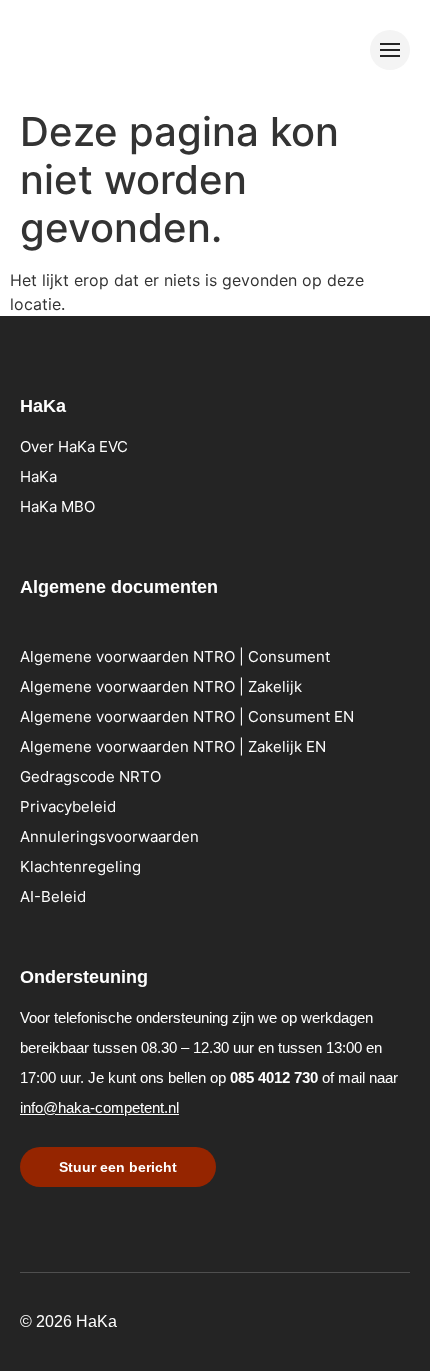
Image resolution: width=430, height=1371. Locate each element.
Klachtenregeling (80, 866)
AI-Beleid (53, 896)
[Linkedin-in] (310, 1318)
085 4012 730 (274, 1077)
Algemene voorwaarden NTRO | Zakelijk (161, 686)
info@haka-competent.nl (99, 1107)
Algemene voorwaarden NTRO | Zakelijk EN (173, 746)
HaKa (38, 476)
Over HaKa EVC (74, 446)
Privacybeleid (68, 806)
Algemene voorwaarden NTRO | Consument (175, 656)
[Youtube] (340, 1318)
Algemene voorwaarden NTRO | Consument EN (187, 716)
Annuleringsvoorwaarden (109, 836)
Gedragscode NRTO (90, 776)
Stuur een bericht (118, 1167)
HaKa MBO (57, 506)
